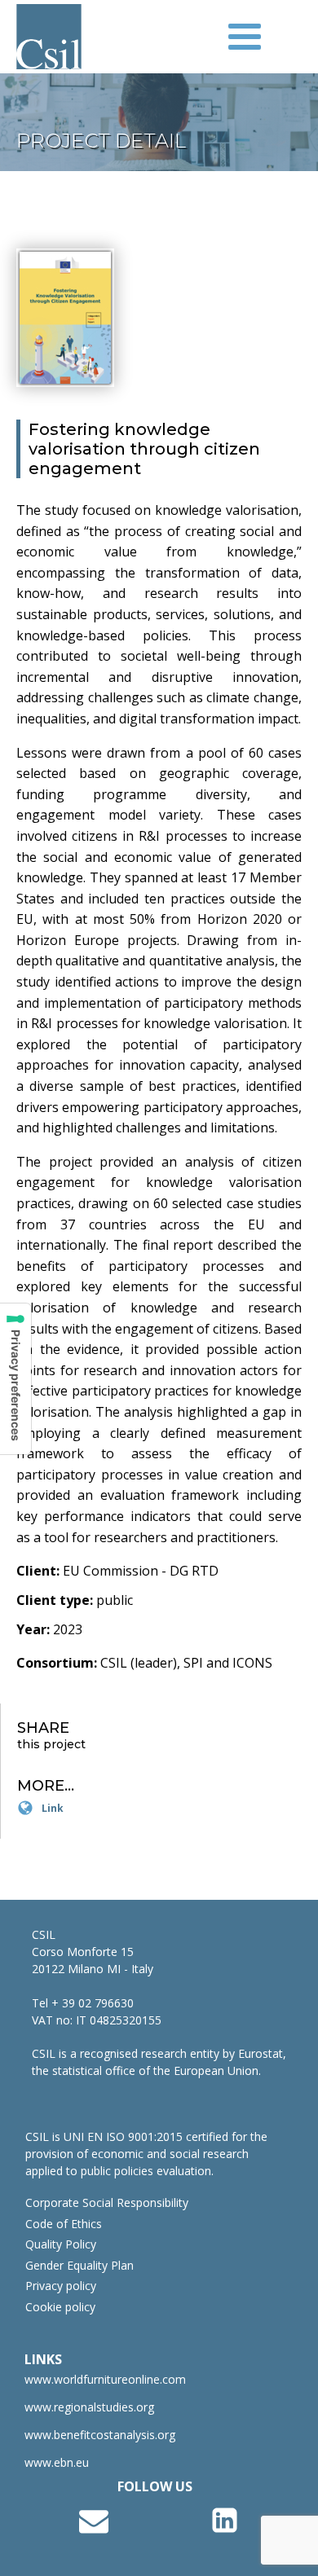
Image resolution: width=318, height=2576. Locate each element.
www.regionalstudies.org (89, 2407)
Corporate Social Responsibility (107, 2203)
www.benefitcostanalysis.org (100, 2435)
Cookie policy (60, 2307)
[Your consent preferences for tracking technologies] (15, 1379)
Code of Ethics (64, 2224)
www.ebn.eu (57, 2463)
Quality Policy (61, 2244)
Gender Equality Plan (79, 2266)
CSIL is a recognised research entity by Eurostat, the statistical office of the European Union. (159, 2062)
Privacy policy (61, 2286)
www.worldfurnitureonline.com (105, 2380)
